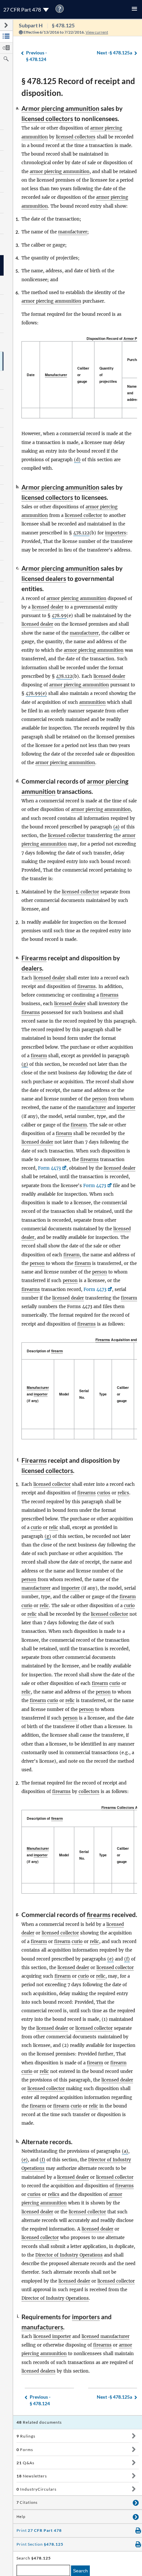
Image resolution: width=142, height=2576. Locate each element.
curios (104, 1493)
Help (21, 2517)
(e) (110, 1959)
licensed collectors (47, 119)
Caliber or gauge (83, 375)
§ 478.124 (36, 56)
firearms (87, 987)
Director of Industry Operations (69, 2255)
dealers (32, 968)
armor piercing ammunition (60, 172)
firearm (39, 1056)
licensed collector (83, 515)
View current (97, 32)
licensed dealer (48, 607)
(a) (116, 827)
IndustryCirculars (36, 2489)
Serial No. (84, 1394)
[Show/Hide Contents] (134, 2436)
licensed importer (52, 2336)
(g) (25, 1064)
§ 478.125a (114, 53)
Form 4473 (49, 1168)
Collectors (125, 1807)
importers (116, 533)
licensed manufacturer (106, 2336)
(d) (77, 460)
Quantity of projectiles (108, 375)
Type (103, 1394)
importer (126, 1108)
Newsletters (32, 2476)
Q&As (25, 2463)
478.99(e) (36, 693)
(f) (127, 1959)
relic (53, 1528)
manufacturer (73, 232)
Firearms (34, 958)
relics (123, 1493)
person (100, 1099)
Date (31, 375)
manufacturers (42, 2327)
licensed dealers (44, 578)
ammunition (92, 702)
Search (80, 2571)
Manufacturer (56, 375)
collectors (89, 1792)
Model (64, 1394)
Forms (25, 2450)
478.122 (81, 533)
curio (36, 1528)
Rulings (26, 2436)
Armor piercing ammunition (60, 108)
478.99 (59, 616)
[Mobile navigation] (134, 9)
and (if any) (38, 1394)
